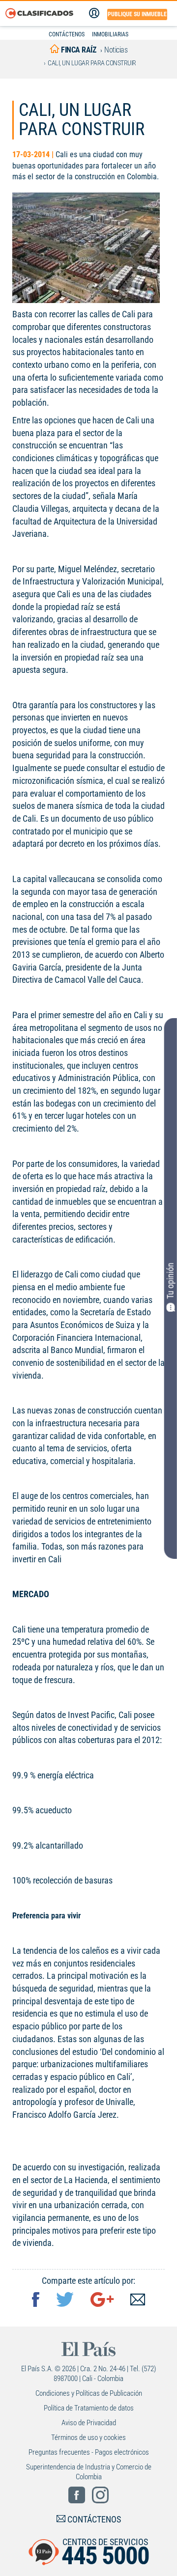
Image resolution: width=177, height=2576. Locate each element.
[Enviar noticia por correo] (138, 2301)
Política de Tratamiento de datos (89, 2408)
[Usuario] (94, 13)
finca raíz (78, 50)
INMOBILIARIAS (110, 34)
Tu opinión (170, 1281)
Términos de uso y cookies (88, 2438)
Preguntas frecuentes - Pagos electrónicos (89, 2452)
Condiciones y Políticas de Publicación (89, 2393)
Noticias (116, 50)
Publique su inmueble (137, 14)
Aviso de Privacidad (89, 2423)
